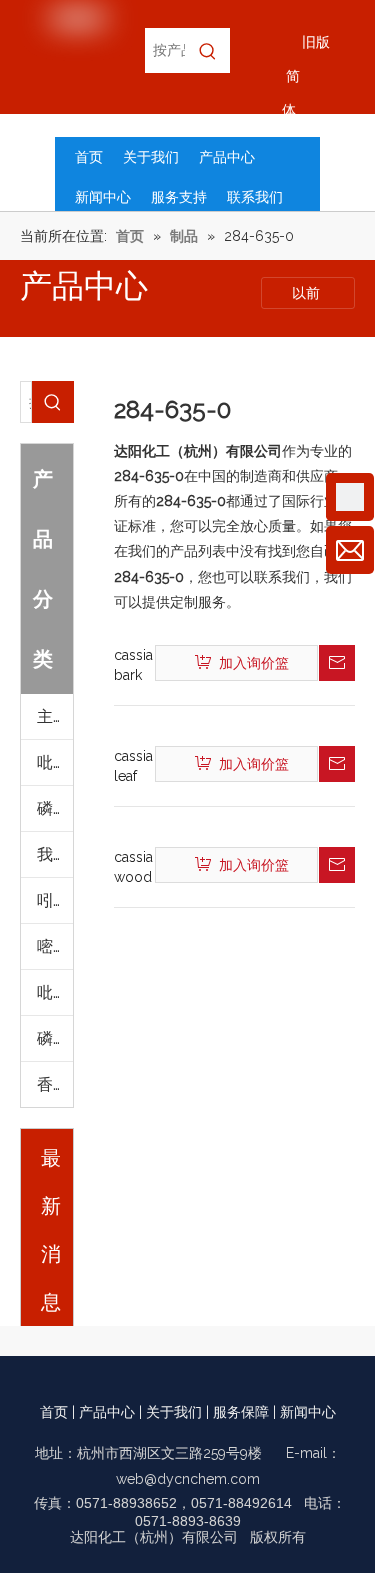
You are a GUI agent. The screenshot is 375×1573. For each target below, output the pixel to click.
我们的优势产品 (55, 854)
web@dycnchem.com (188, 1479)
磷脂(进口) (55, 808)
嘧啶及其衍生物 (55, 946)
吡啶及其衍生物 (55, 762)
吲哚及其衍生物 (55, 900)
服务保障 (241, 1412)
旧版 (316, 42)
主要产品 (55, 716)
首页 (54, 1412)
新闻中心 (308, 1412)
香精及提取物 (55, 1084)
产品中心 (107, 1412)
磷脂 (53, 1038)
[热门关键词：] (207, 50)
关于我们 (174, 1412)
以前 (308, 293)
